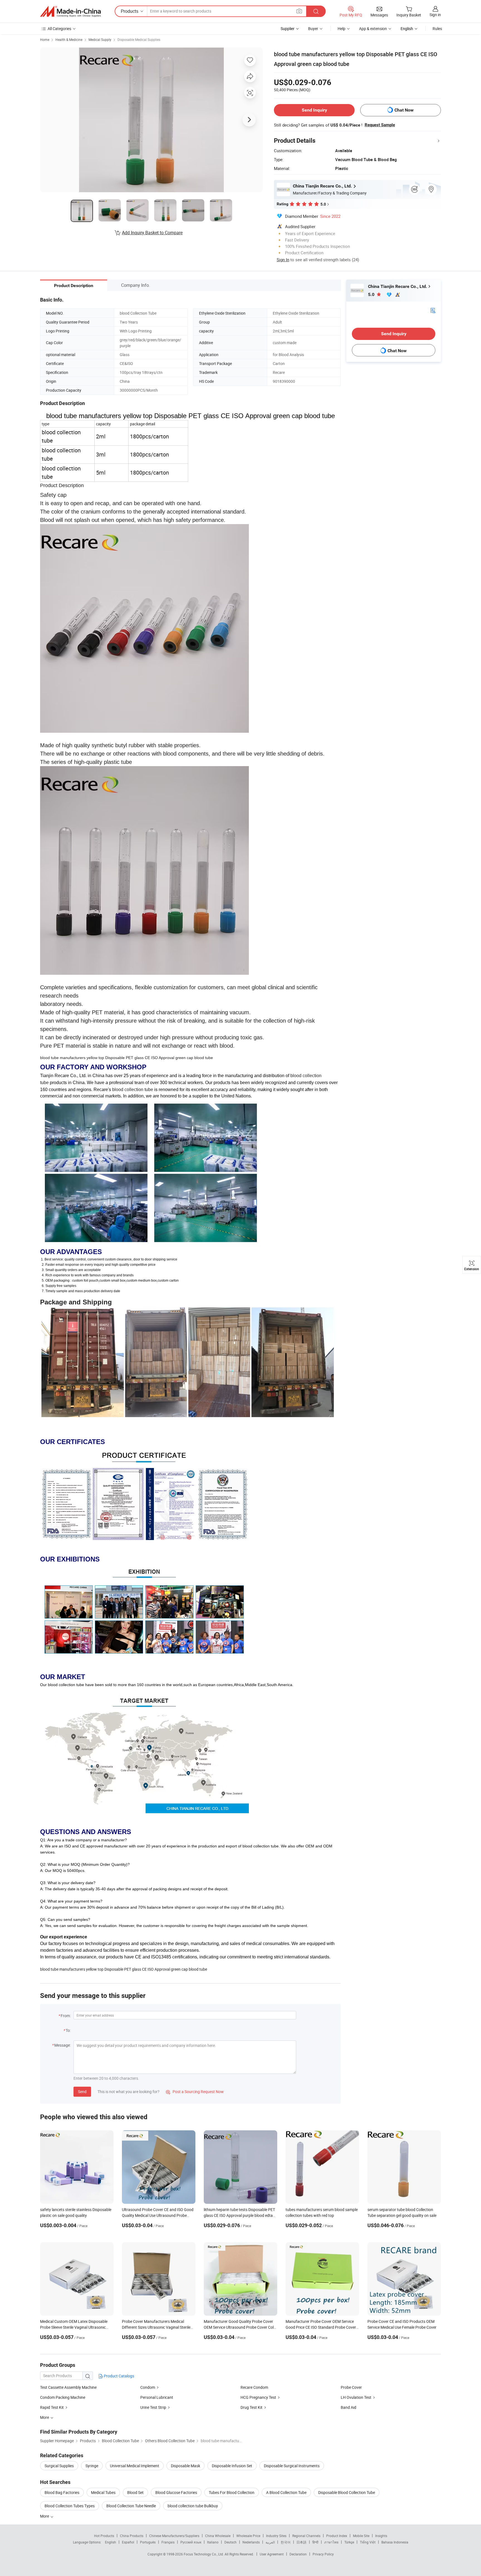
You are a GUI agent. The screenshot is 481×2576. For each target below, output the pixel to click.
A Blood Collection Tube (286, 2492)
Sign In (283, 260)
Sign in (435, 15)
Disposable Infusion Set (232, 2466)
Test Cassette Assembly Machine (68, 2387)
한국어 (286, 2542)
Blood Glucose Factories (176, 2492)
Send (82, 2092)
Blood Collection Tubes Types (70, 2506)
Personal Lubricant (157, 2397)
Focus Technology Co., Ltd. (204, 2554)
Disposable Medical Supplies (139, 40)
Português (148, 2542)
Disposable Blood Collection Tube (347, 2492)
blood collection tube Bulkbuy (193, 2506)
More (45, 2516)
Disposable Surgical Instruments (292, 2466)
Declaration (298, 2554)
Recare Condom (254, 2387)
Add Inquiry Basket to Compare (152, 233)
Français (168, 2542)
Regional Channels (306, 2536)
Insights (381, 2536)
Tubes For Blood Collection (232, 2492)
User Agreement (272, 2554)
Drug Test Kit (251, 2407)
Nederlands (251, 2542)
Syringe (92, 2466)
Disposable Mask (186, 2466)
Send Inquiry (314, 110)
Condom (148, 2387)
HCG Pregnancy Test (258, 2397)
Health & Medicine (69, 40)
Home (45, 40)
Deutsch (230, 2542)
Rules (437, 29)
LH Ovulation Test (356, 2397)
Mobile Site (361, 2536)
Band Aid (349, 2407)
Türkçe (349, 2542)
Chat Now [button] (404, 110)
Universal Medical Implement (135, 2466)
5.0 (372, 294)
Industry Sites (276, 2536)
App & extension (373, 29)
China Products (132, 2536)
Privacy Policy (323, 2554)
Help (342, 29)
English (111, 2542)
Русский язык (191, 2542)
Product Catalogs (119, 2376)
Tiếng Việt (368, 2542)
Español (128, 2542)
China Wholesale (218, 2536)
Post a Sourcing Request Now (195, 2092)
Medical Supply (100, 40)
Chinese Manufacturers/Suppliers (174, 2536)
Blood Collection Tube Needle (131, 2506)
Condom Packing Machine (63, 2397)
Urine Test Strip (153, 2407)
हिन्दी (315, 2542)
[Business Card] (433, 310)
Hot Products (104, 2536)
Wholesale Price (248, 2536)
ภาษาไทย (331, 2542)
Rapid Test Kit (52, 2407)
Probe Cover (351, 2387)
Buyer (313, 29)
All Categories (59, 29)
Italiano (213, 2542)
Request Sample (380, 125)
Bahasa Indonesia (395, 2542)
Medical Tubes (103, 2492)
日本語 (301, 2542)
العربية (270, 2542)
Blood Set (135, 2492)
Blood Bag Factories (62, 2492)
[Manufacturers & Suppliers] (70, 11)
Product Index (337, 2536)
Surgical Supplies (59, 2466)
